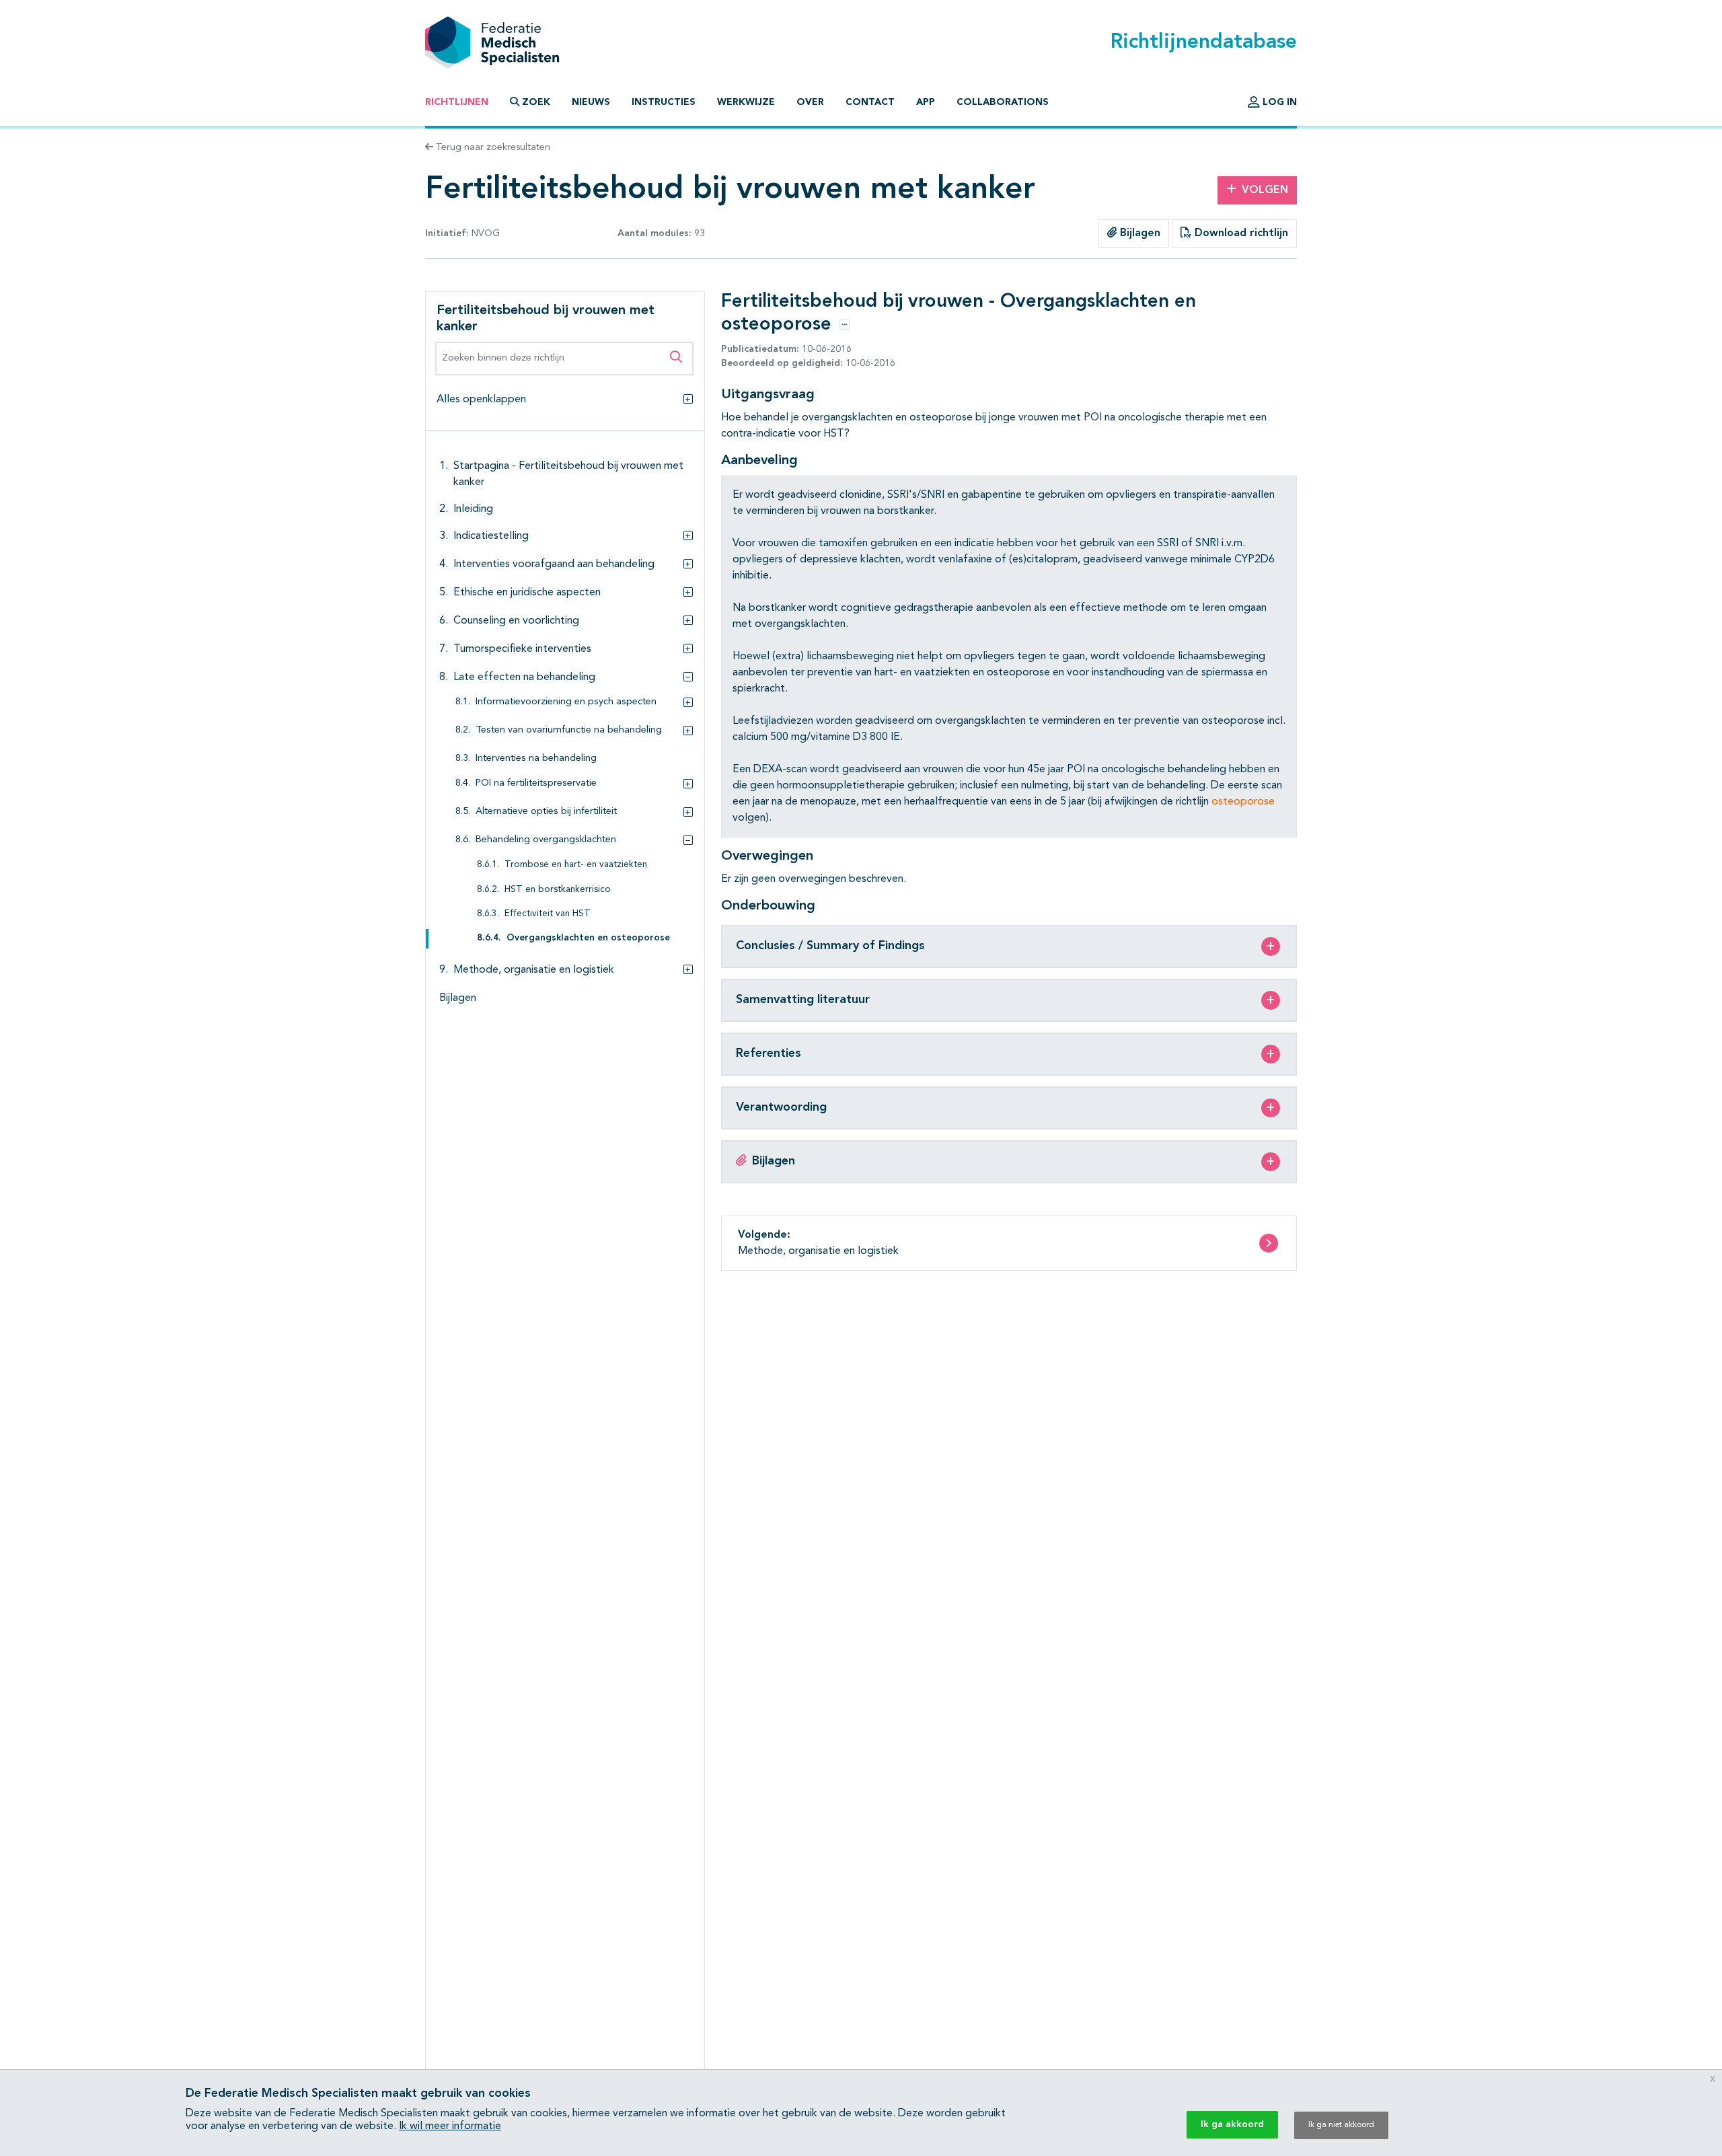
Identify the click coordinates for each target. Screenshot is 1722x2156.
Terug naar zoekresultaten (492, 147)
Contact (870, 102)
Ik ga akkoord (1232, 2124)
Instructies (664, 102)
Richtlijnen (457, 102)
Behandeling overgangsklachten (546, 841)
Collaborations (1003, 102)
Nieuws (591, 102)
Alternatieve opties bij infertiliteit (546, 812)
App (926, 102)
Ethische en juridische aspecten (527, 593)
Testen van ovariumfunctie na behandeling (569, 730)
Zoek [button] (536, 102)
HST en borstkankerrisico (558, 890)
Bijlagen (1138, 233)
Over (810, 102)
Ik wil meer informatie (450, 2126)
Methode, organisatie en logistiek (534, 971)
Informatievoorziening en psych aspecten (566, 702)
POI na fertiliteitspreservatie (536, 784)
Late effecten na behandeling (524, 677)
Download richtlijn (1240, 233)
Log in (1278, 102)
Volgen (1265, 190)
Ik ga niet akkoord (1341, 2125)
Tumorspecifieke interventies (522, 649)
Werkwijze (746, 102)
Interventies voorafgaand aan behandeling (554, 564)
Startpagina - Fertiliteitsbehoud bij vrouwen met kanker (568, 474)
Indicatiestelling (491, 536)
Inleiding (473, 509)
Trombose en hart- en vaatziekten (576, 865)
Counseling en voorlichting (516, 621)
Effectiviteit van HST (548, 915)
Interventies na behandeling (536, 758)
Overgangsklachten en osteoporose (588, 939)
